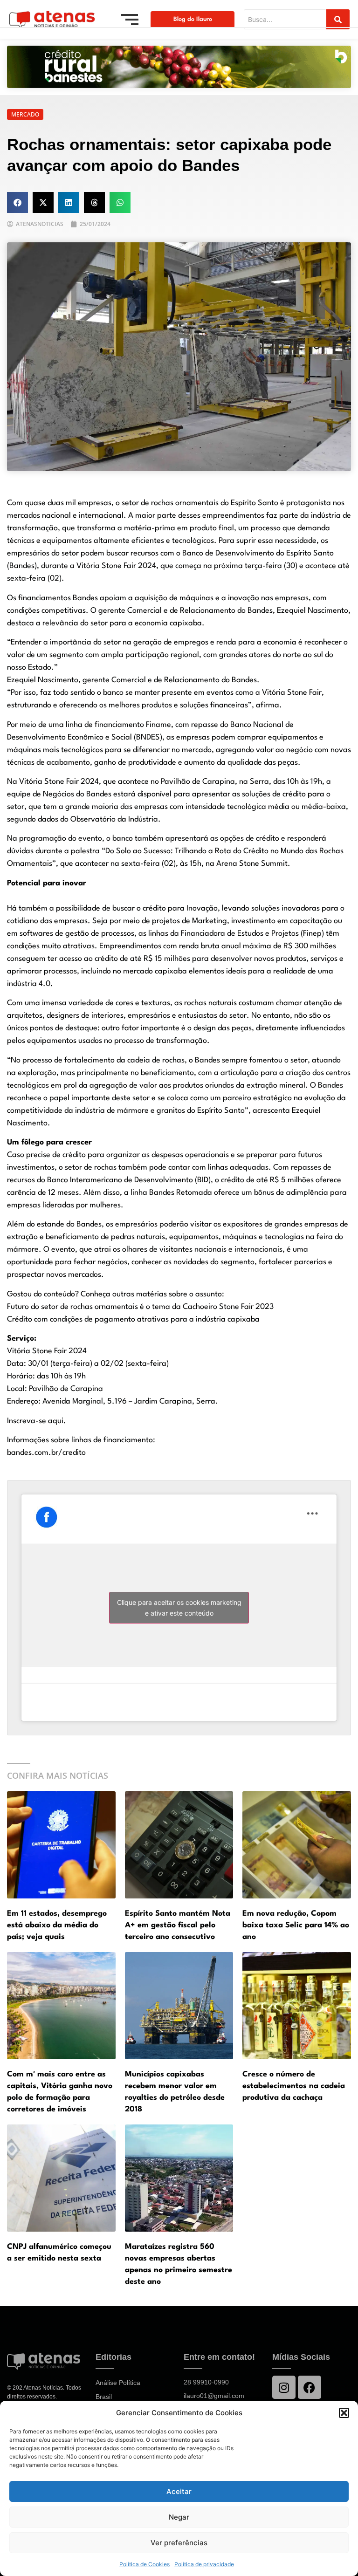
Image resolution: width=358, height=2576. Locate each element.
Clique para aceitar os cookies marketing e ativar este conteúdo (179, 1608)
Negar (179, 2517)
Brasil (104, 2397)
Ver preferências (179, 2543)
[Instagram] (284, 2387)
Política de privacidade (204, 2564)
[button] (344, 2413)
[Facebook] (310, 2387)
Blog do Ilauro (193, 19)
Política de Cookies (145, 2564)
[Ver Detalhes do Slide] (179, 67)
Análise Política (118, 2383)
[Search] (338, 19)
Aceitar (179, 2491)
